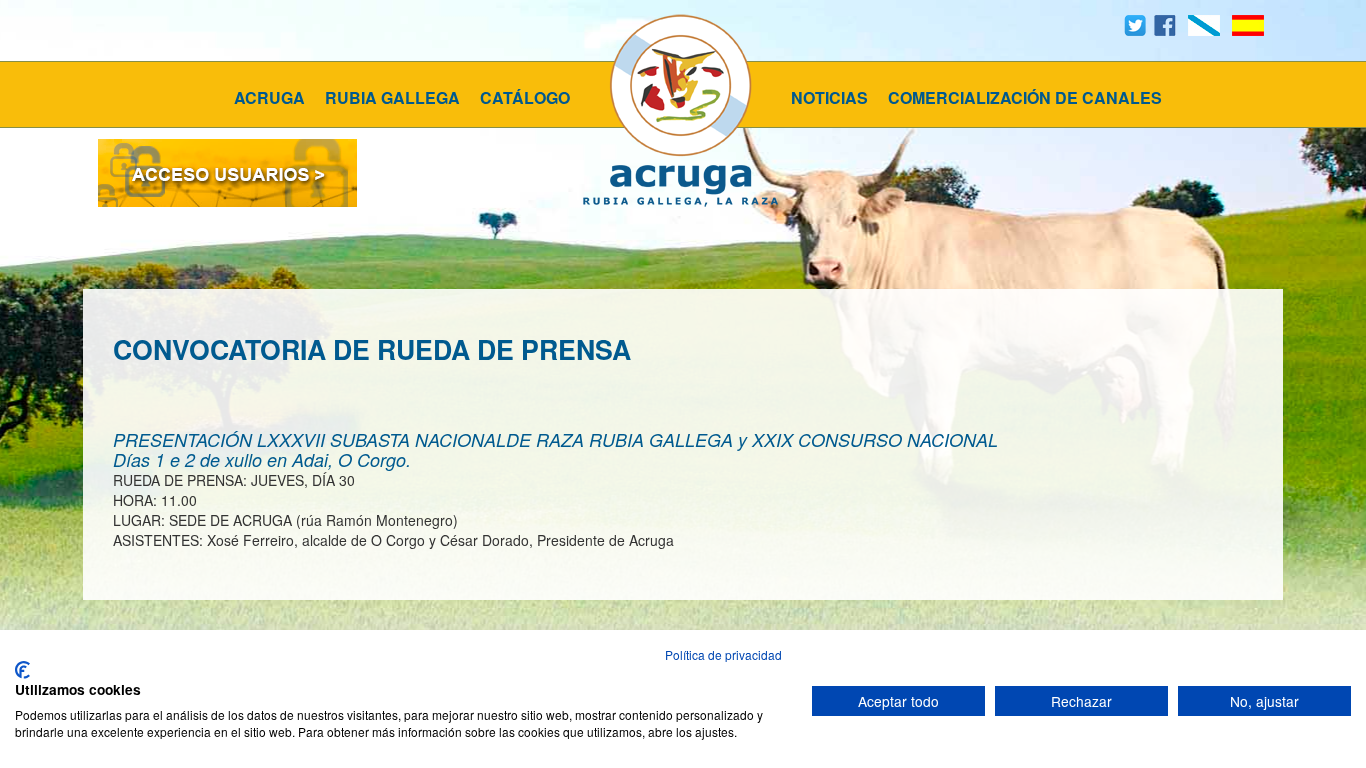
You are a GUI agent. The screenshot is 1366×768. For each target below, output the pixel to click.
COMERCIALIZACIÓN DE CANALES (1025, 97)
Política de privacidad (723, 654)
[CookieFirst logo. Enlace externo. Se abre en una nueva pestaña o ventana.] (22, 670)
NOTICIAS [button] (829, 97)
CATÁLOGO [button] (525, 97)
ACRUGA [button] (269, 97)
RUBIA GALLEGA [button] (392, 97)
